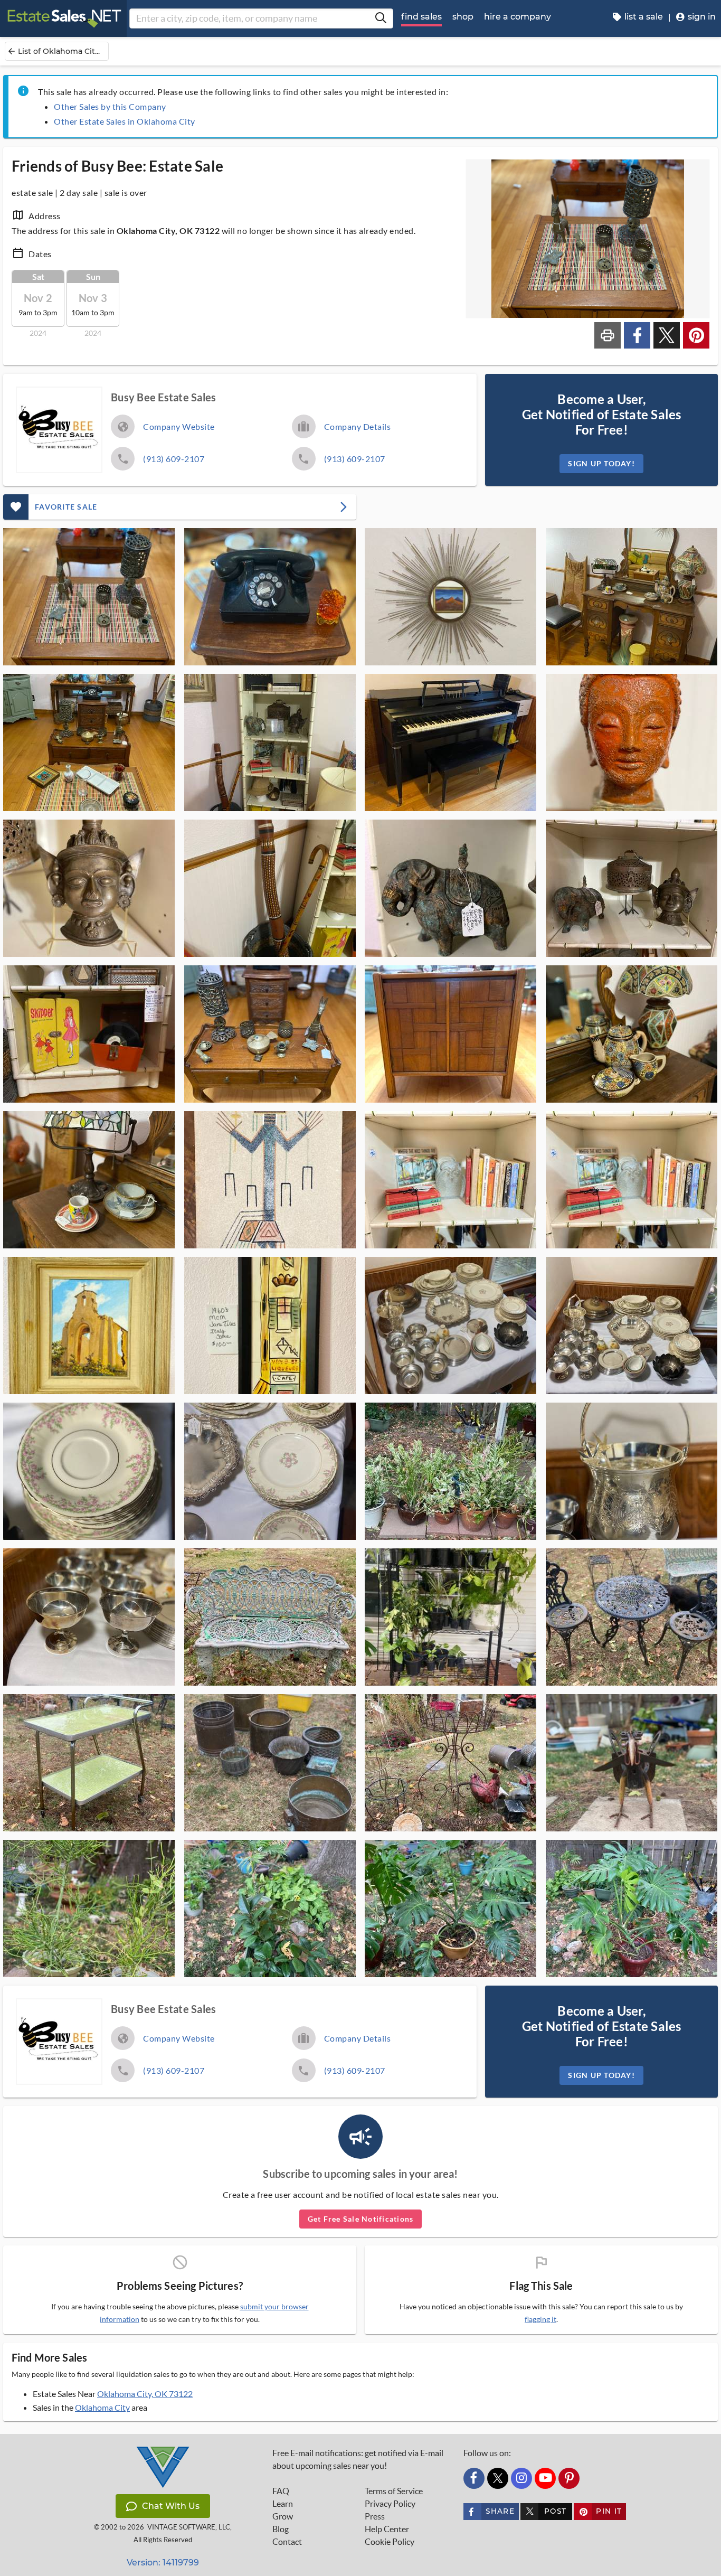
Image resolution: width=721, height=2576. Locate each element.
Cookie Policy (390, 2542)
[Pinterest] (569, 2478)
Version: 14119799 (163, 2563)
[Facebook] (474, 2478)
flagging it (540, 2319)
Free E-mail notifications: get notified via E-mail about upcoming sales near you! (358, 2459)
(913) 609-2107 (174, 459)
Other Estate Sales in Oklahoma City (125, 121)
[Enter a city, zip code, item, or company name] (381, 18)
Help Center (387, 2529)
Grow (283, 2516)
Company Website (179, 426)
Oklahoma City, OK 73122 (145, 2394)
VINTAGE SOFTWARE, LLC (189, 2527)
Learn (283, 2504)
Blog (281, 2529)
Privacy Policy (390, 2504)
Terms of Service (394, 2491)
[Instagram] (521, 2478)
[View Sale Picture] (89, 597)
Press (375, 2516)
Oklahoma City (102, 2407)
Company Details (358, 426)
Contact (287, 2542)
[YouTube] (545, 2478)
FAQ (281, 2491)
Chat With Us (171, 2506)
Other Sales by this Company (110, 106)
